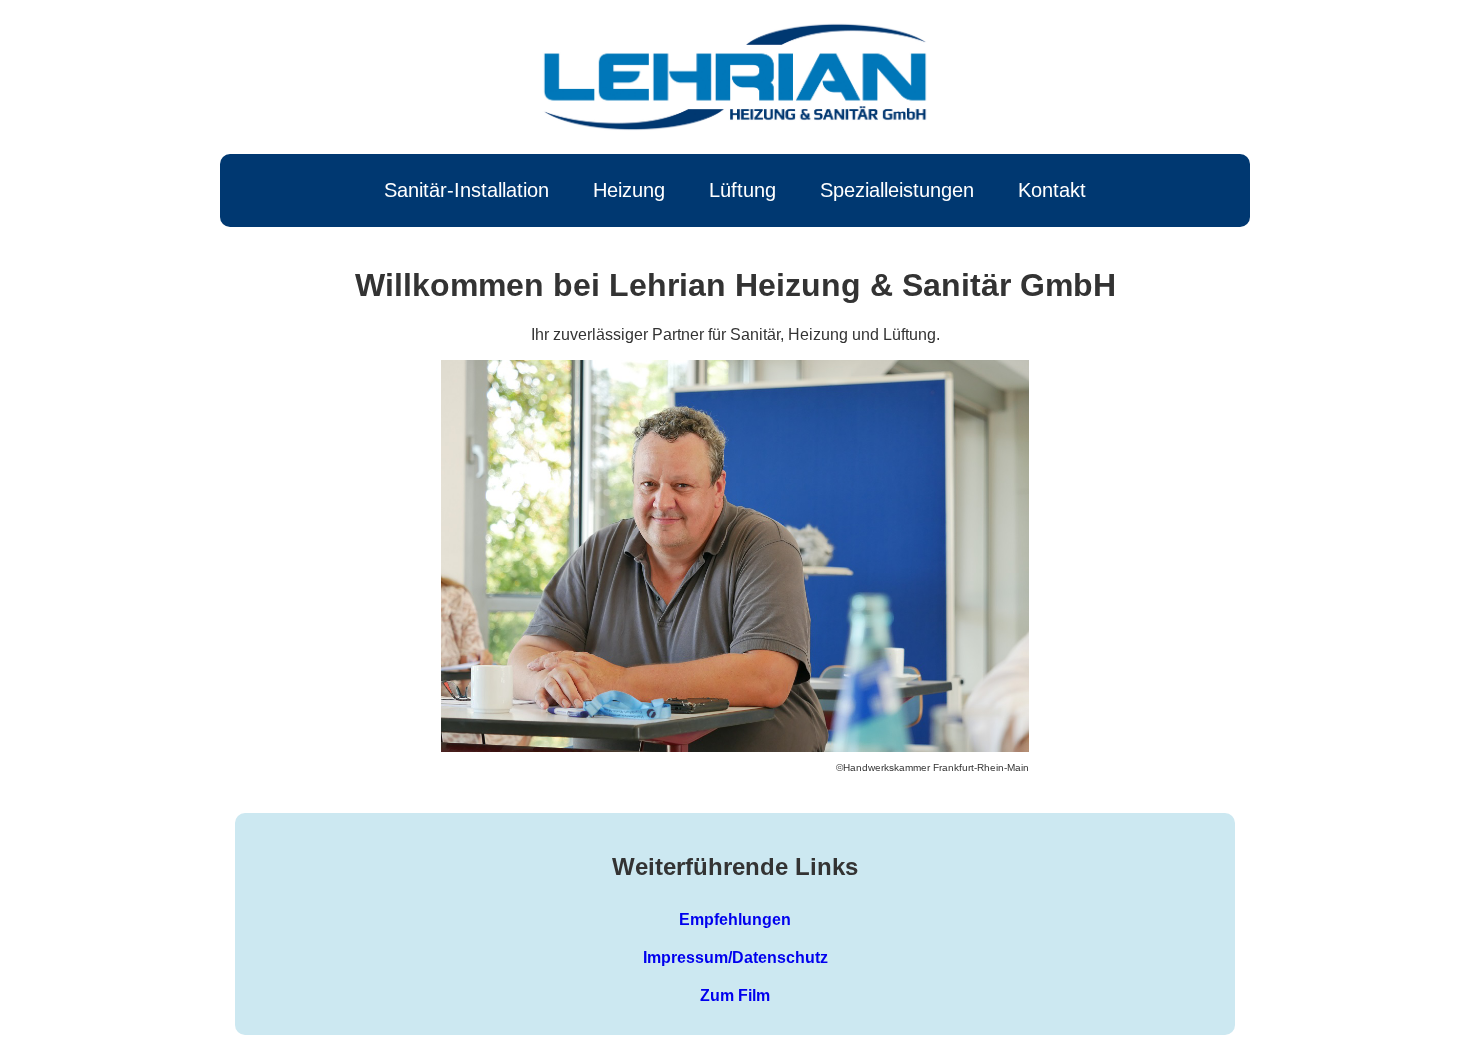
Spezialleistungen (897, 190)
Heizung (629, 190)
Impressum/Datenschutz (735, 957)
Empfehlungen (735, 919)
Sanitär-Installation (466, 190)
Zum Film (735, 995)
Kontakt (1052, 190)
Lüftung (742, 190)
